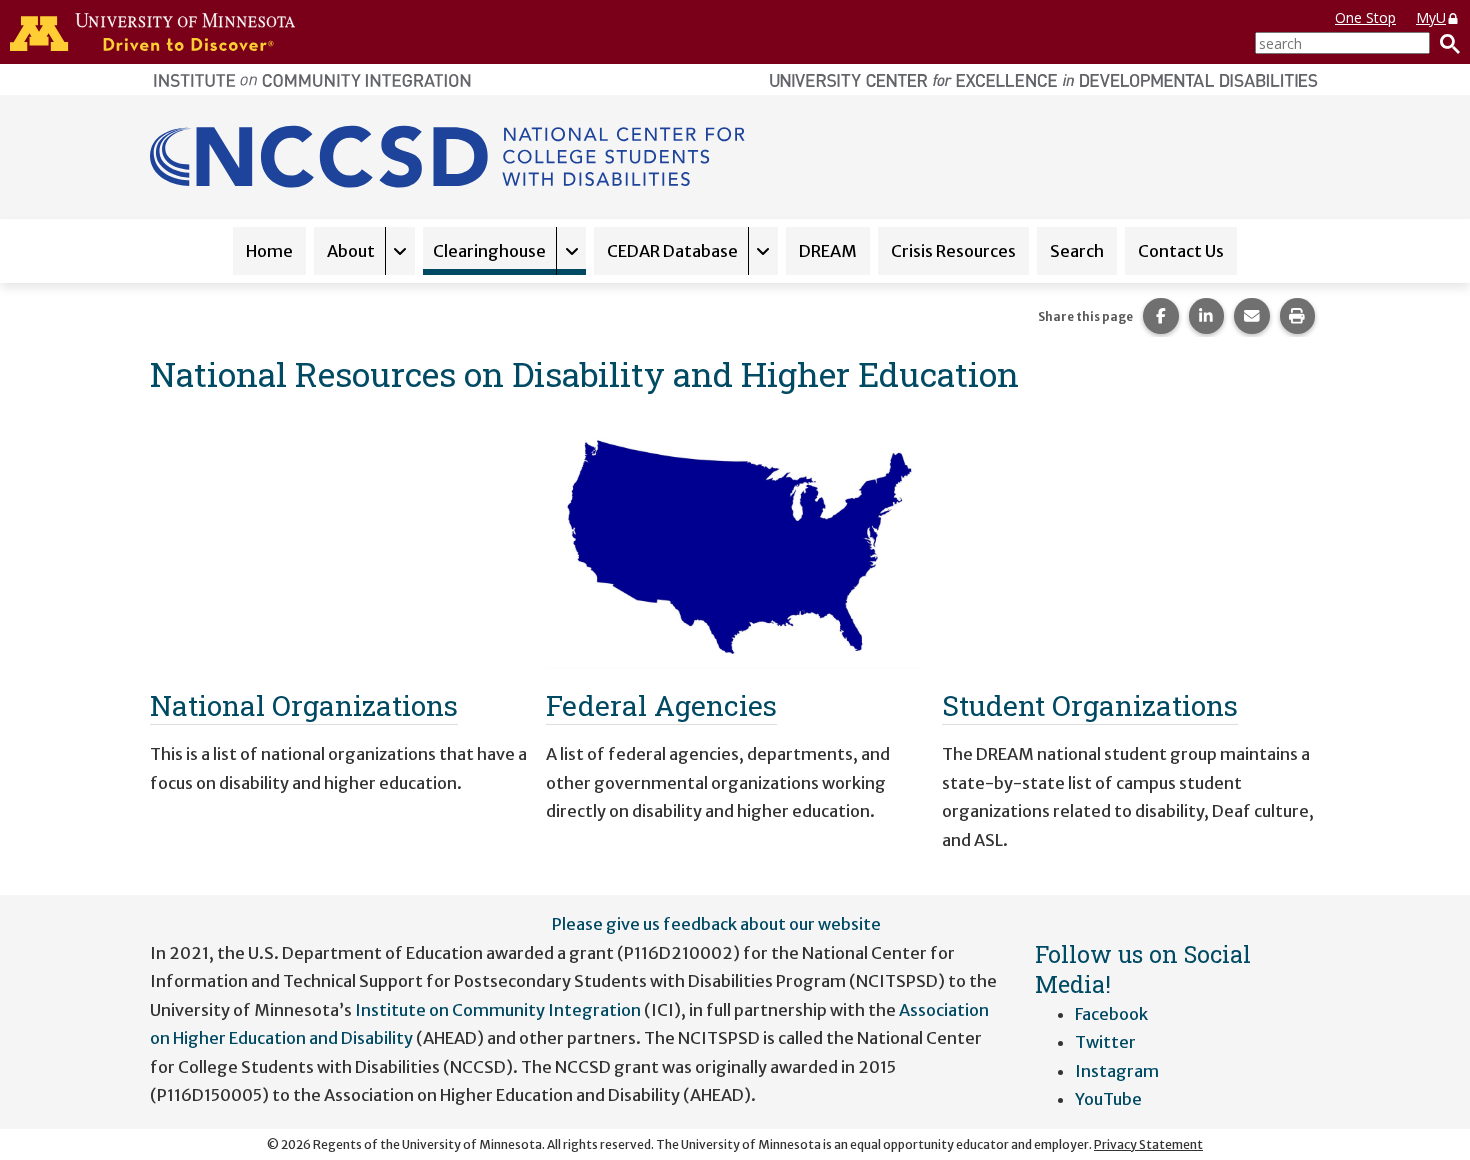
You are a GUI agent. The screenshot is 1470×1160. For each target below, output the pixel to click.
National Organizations (304, 705)
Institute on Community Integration (498, 1010)
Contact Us (1181, 251)
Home (269, 251)
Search (1077, 251)
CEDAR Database (672, 251)
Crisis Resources (953, 251)
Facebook (1111, 1014)
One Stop (1365, 17)
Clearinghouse (489, 251)
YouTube (1108, 1099)
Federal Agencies (661, 705)
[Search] (1445, 43)
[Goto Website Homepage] (451, 155)
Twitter (1105, 1042)
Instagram (1117, 1071)
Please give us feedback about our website (716, 924)
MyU (1431, 17)
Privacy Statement (1148, 1144)
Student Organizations (1090, 705)
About (351, 251)
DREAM (828, 251)
